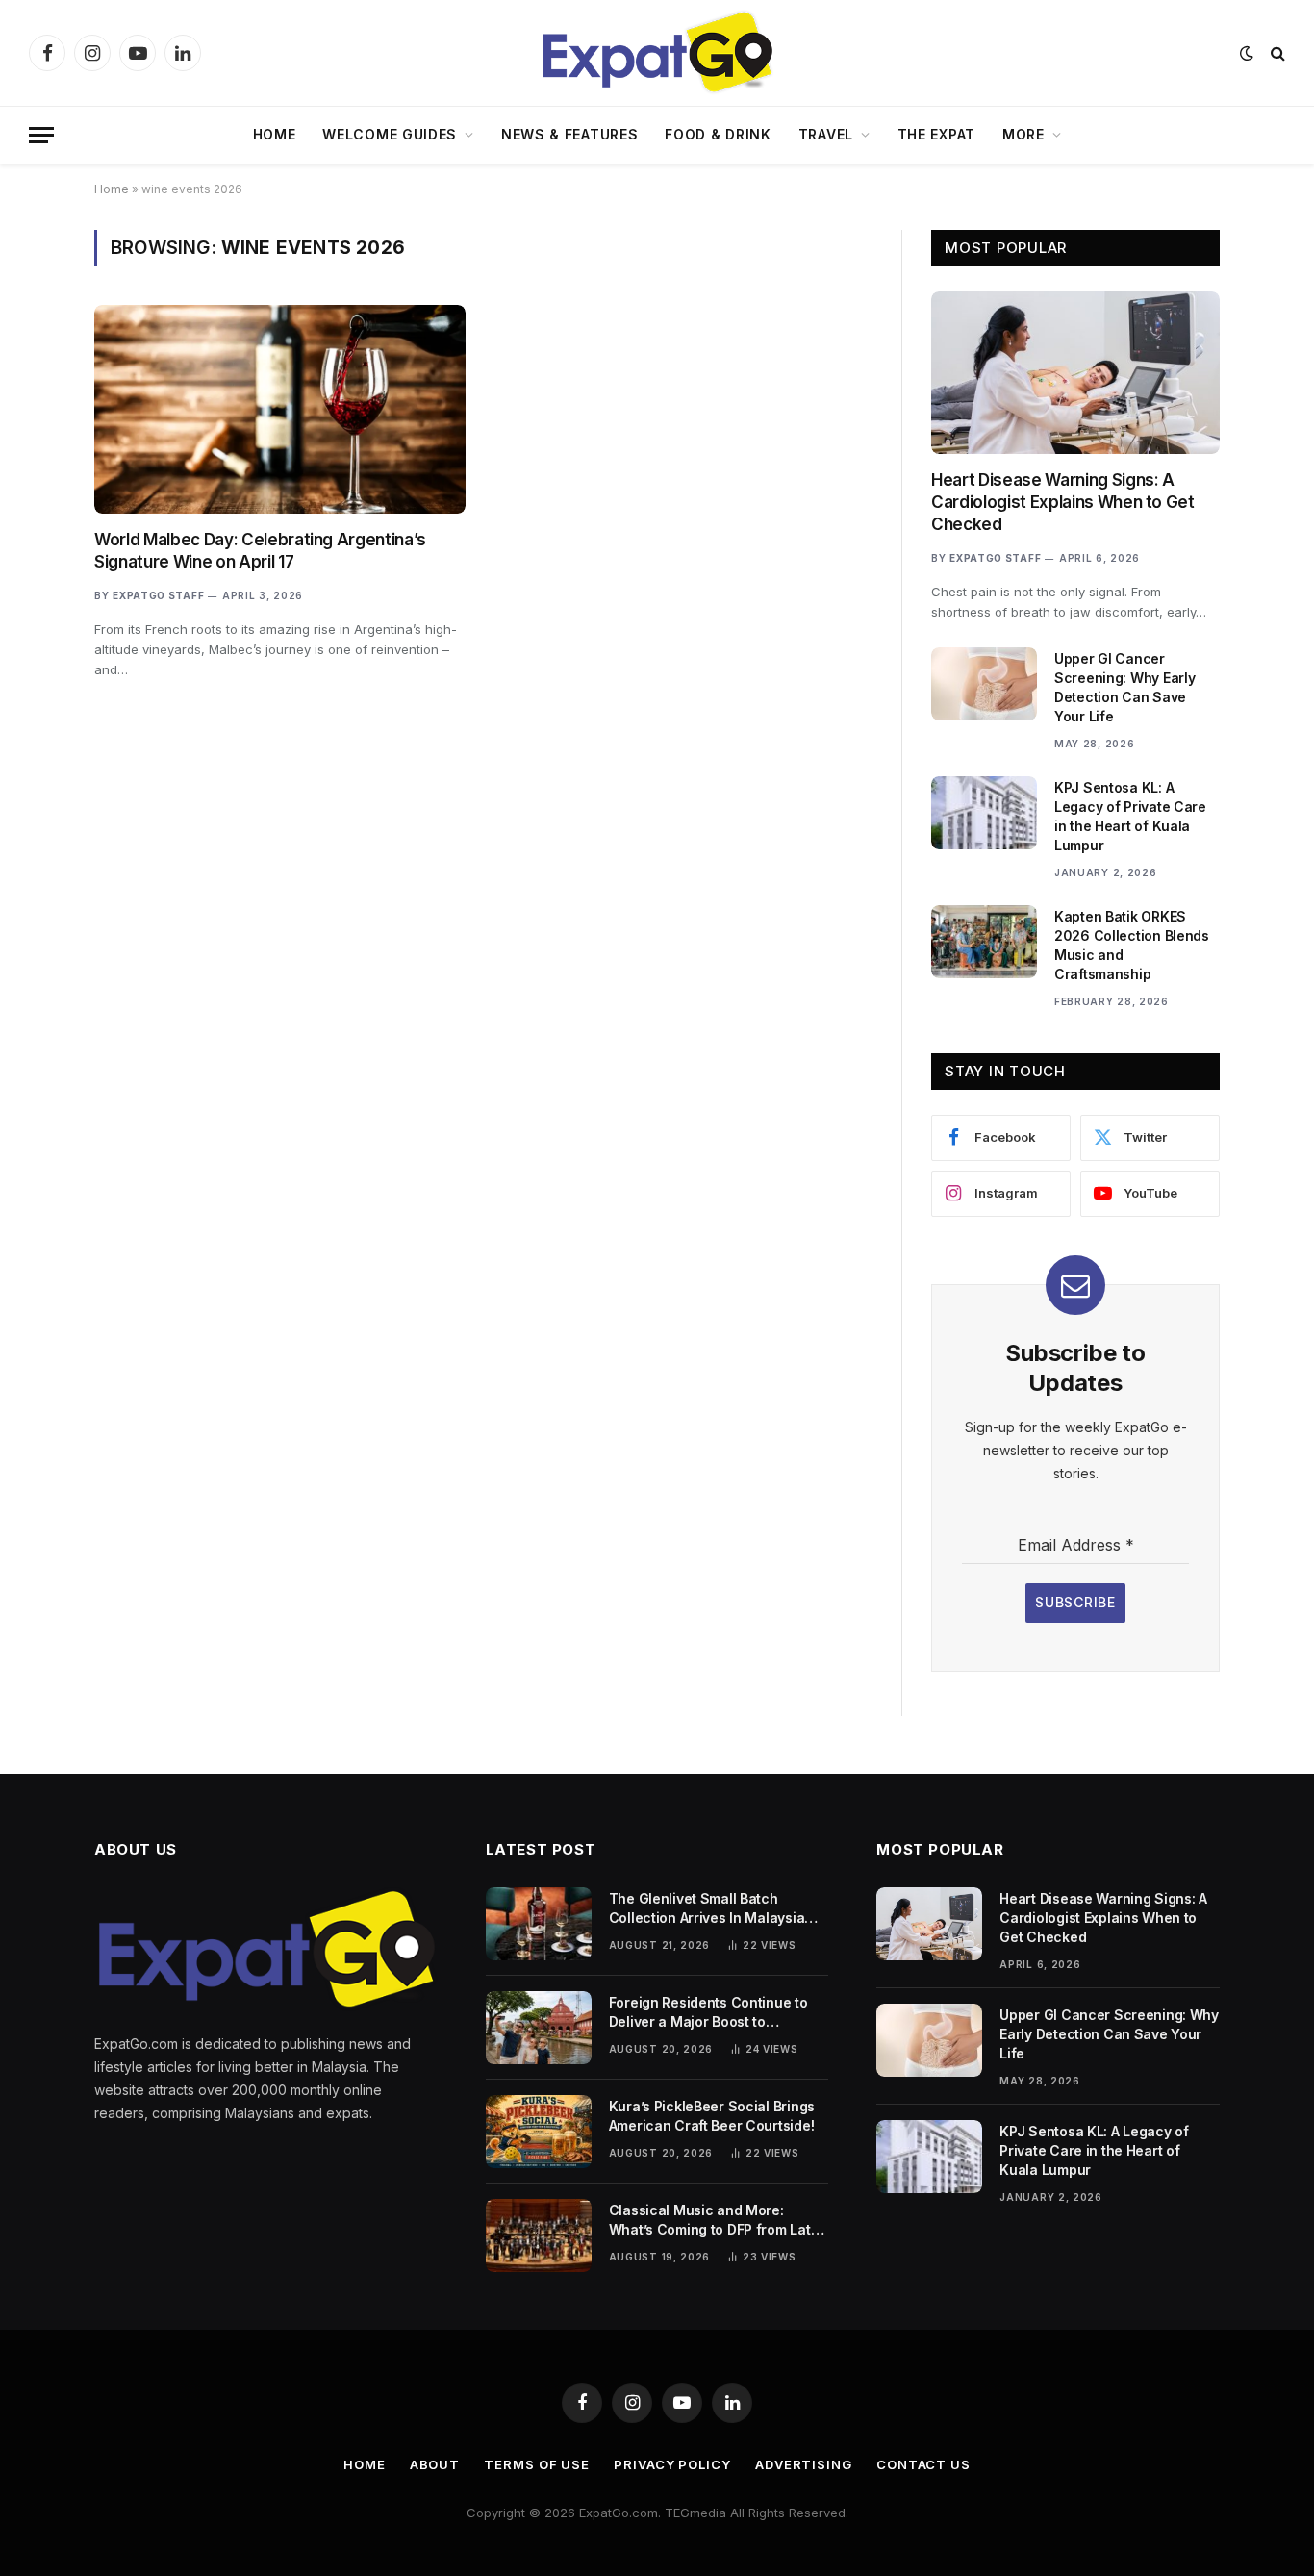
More (1023, 134)
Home (275, 134)
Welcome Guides (390, 134)
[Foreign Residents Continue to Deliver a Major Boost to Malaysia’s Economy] (539, 2028)
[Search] (1276, 53)
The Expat (936, 134)
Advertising (804, 2464)
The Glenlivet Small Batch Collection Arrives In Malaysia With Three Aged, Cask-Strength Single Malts (716, 1909)
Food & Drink (718, 134)
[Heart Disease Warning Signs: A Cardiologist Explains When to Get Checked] (1075, 373)
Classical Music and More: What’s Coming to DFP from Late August (714, 2221)
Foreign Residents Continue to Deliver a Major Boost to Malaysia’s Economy (708, 2013)
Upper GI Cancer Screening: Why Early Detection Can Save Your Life (1124, 687)
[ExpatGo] (657, 53)
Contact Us (923, 2464)
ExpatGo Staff (158, 595)
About (435, 2464)
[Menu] (41, 135)
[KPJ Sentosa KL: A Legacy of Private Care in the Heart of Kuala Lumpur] (984, 813)
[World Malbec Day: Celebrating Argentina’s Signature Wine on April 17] (280, 409)
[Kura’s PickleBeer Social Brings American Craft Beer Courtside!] (539, 2132)
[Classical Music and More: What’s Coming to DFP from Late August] (539, 2235)
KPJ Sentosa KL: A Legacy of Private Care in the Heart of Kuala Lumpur (1130, 816)
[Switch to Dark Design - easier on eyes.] (1247, 53)
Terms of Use (537, 2464)
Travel (826, 134)
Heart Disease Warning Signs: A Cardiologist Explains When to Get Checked (1063, 502)
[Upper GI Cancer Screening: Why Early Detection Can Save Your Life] (984, 684)
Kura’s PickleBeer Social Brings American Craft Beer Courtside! (712, 2116)
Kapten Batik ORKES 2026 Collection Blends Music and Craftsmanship (1132, 945)
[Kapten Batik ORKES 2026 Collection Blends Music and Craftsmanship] (984, 942)
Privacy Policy (672, 2464)
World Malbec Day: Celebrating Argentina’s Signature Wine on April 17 (260, 551)
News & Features (570, 134)
